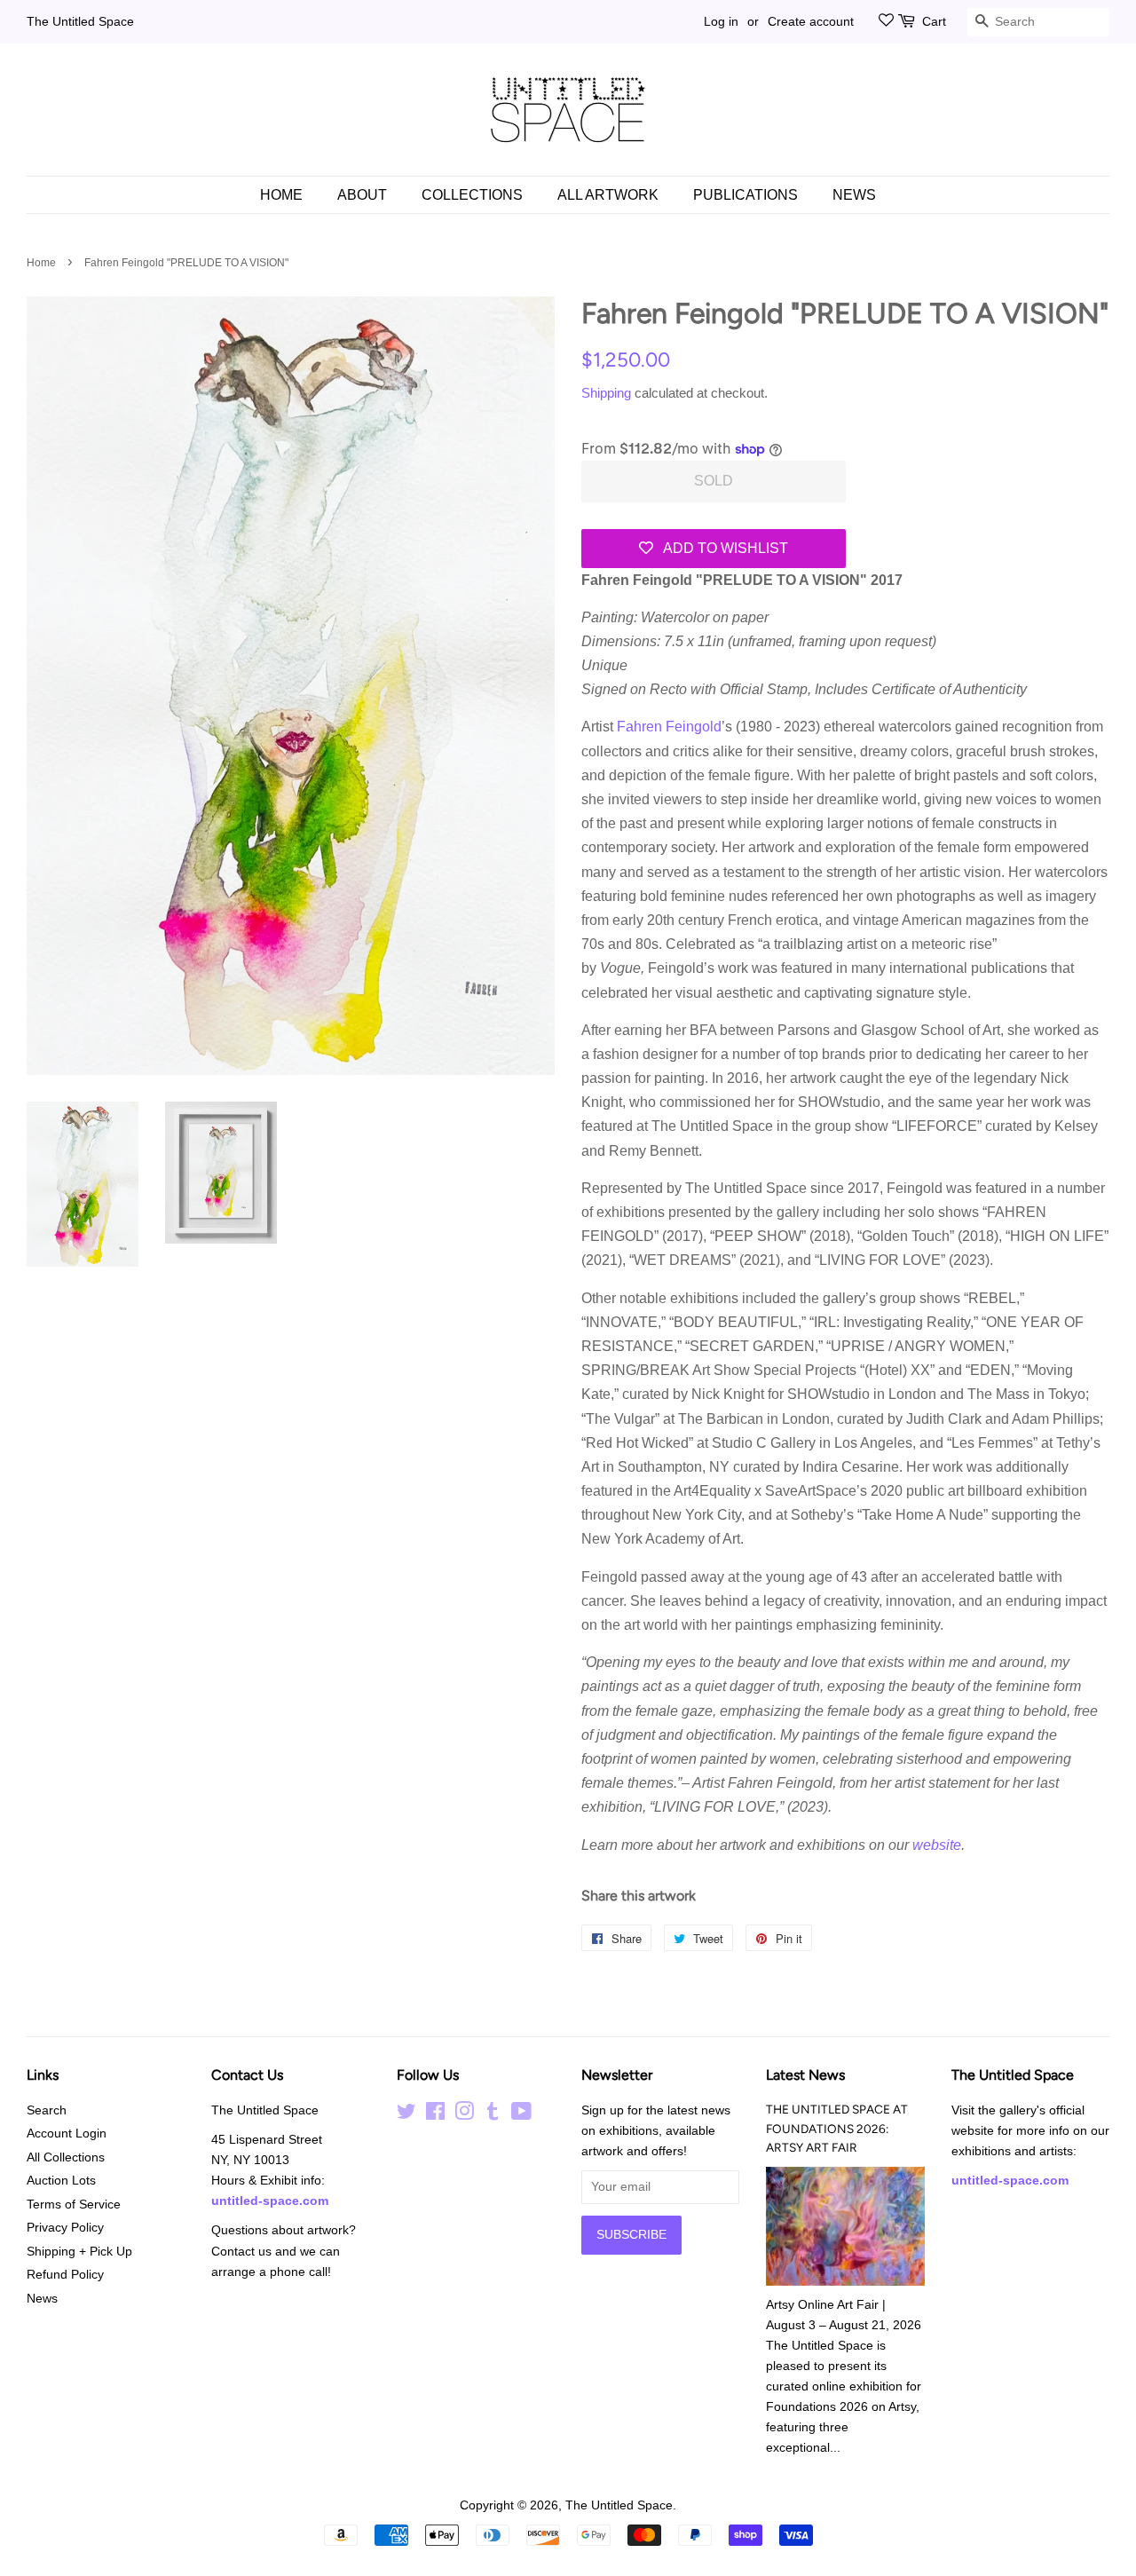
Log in (721, 21)
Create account (811, 21)
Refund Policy (65, 2275)
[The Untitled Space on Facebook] (435, 2115)
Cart (934, 21)
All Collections (66, 2157)
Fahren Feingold (669, 727)
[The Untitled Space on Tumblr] (493, 2115)
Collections (472, 195)
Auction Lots (61, 2181)
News (854, 195)
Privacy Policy (65, 2228)
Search (47, 2110)
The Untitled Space (80, 21)
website (937, 1845)
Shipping (606, 393)
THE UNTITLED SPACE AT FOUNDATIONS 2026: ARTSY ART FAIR (837, 2129)
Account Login (67, 2133)
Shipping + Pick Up (79, 2252)
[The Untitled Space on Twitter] (406, 2115)
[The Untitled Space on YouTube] (521, 2115)
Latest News (805, 2075)
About (362, 195)
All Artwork (608, 195)
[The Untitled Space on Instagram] (464, 2115)
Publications (745, 195)
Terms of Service (74, 2205)
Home (281, 195)
